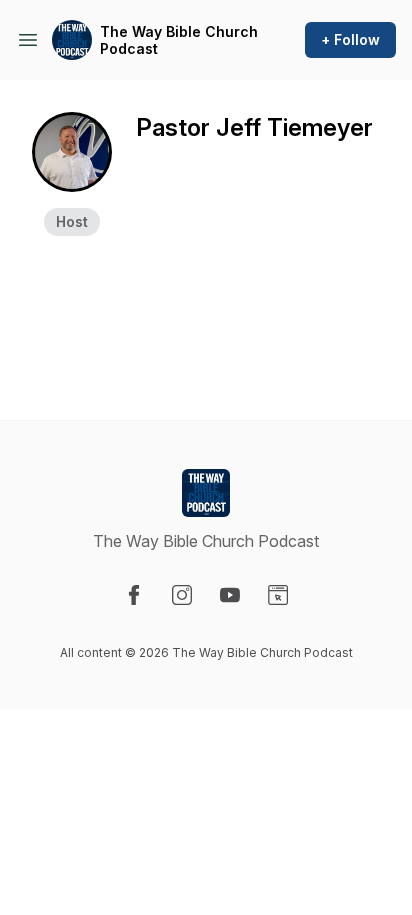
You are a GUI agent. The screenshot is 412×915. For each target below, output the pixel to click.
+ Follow (350, 39)
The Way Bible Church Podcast (179, 40)
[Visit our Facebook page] (134, 595)
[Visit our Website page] (278, 595)
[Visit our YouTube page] (230, 595)
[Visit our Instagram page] (182, 595)
